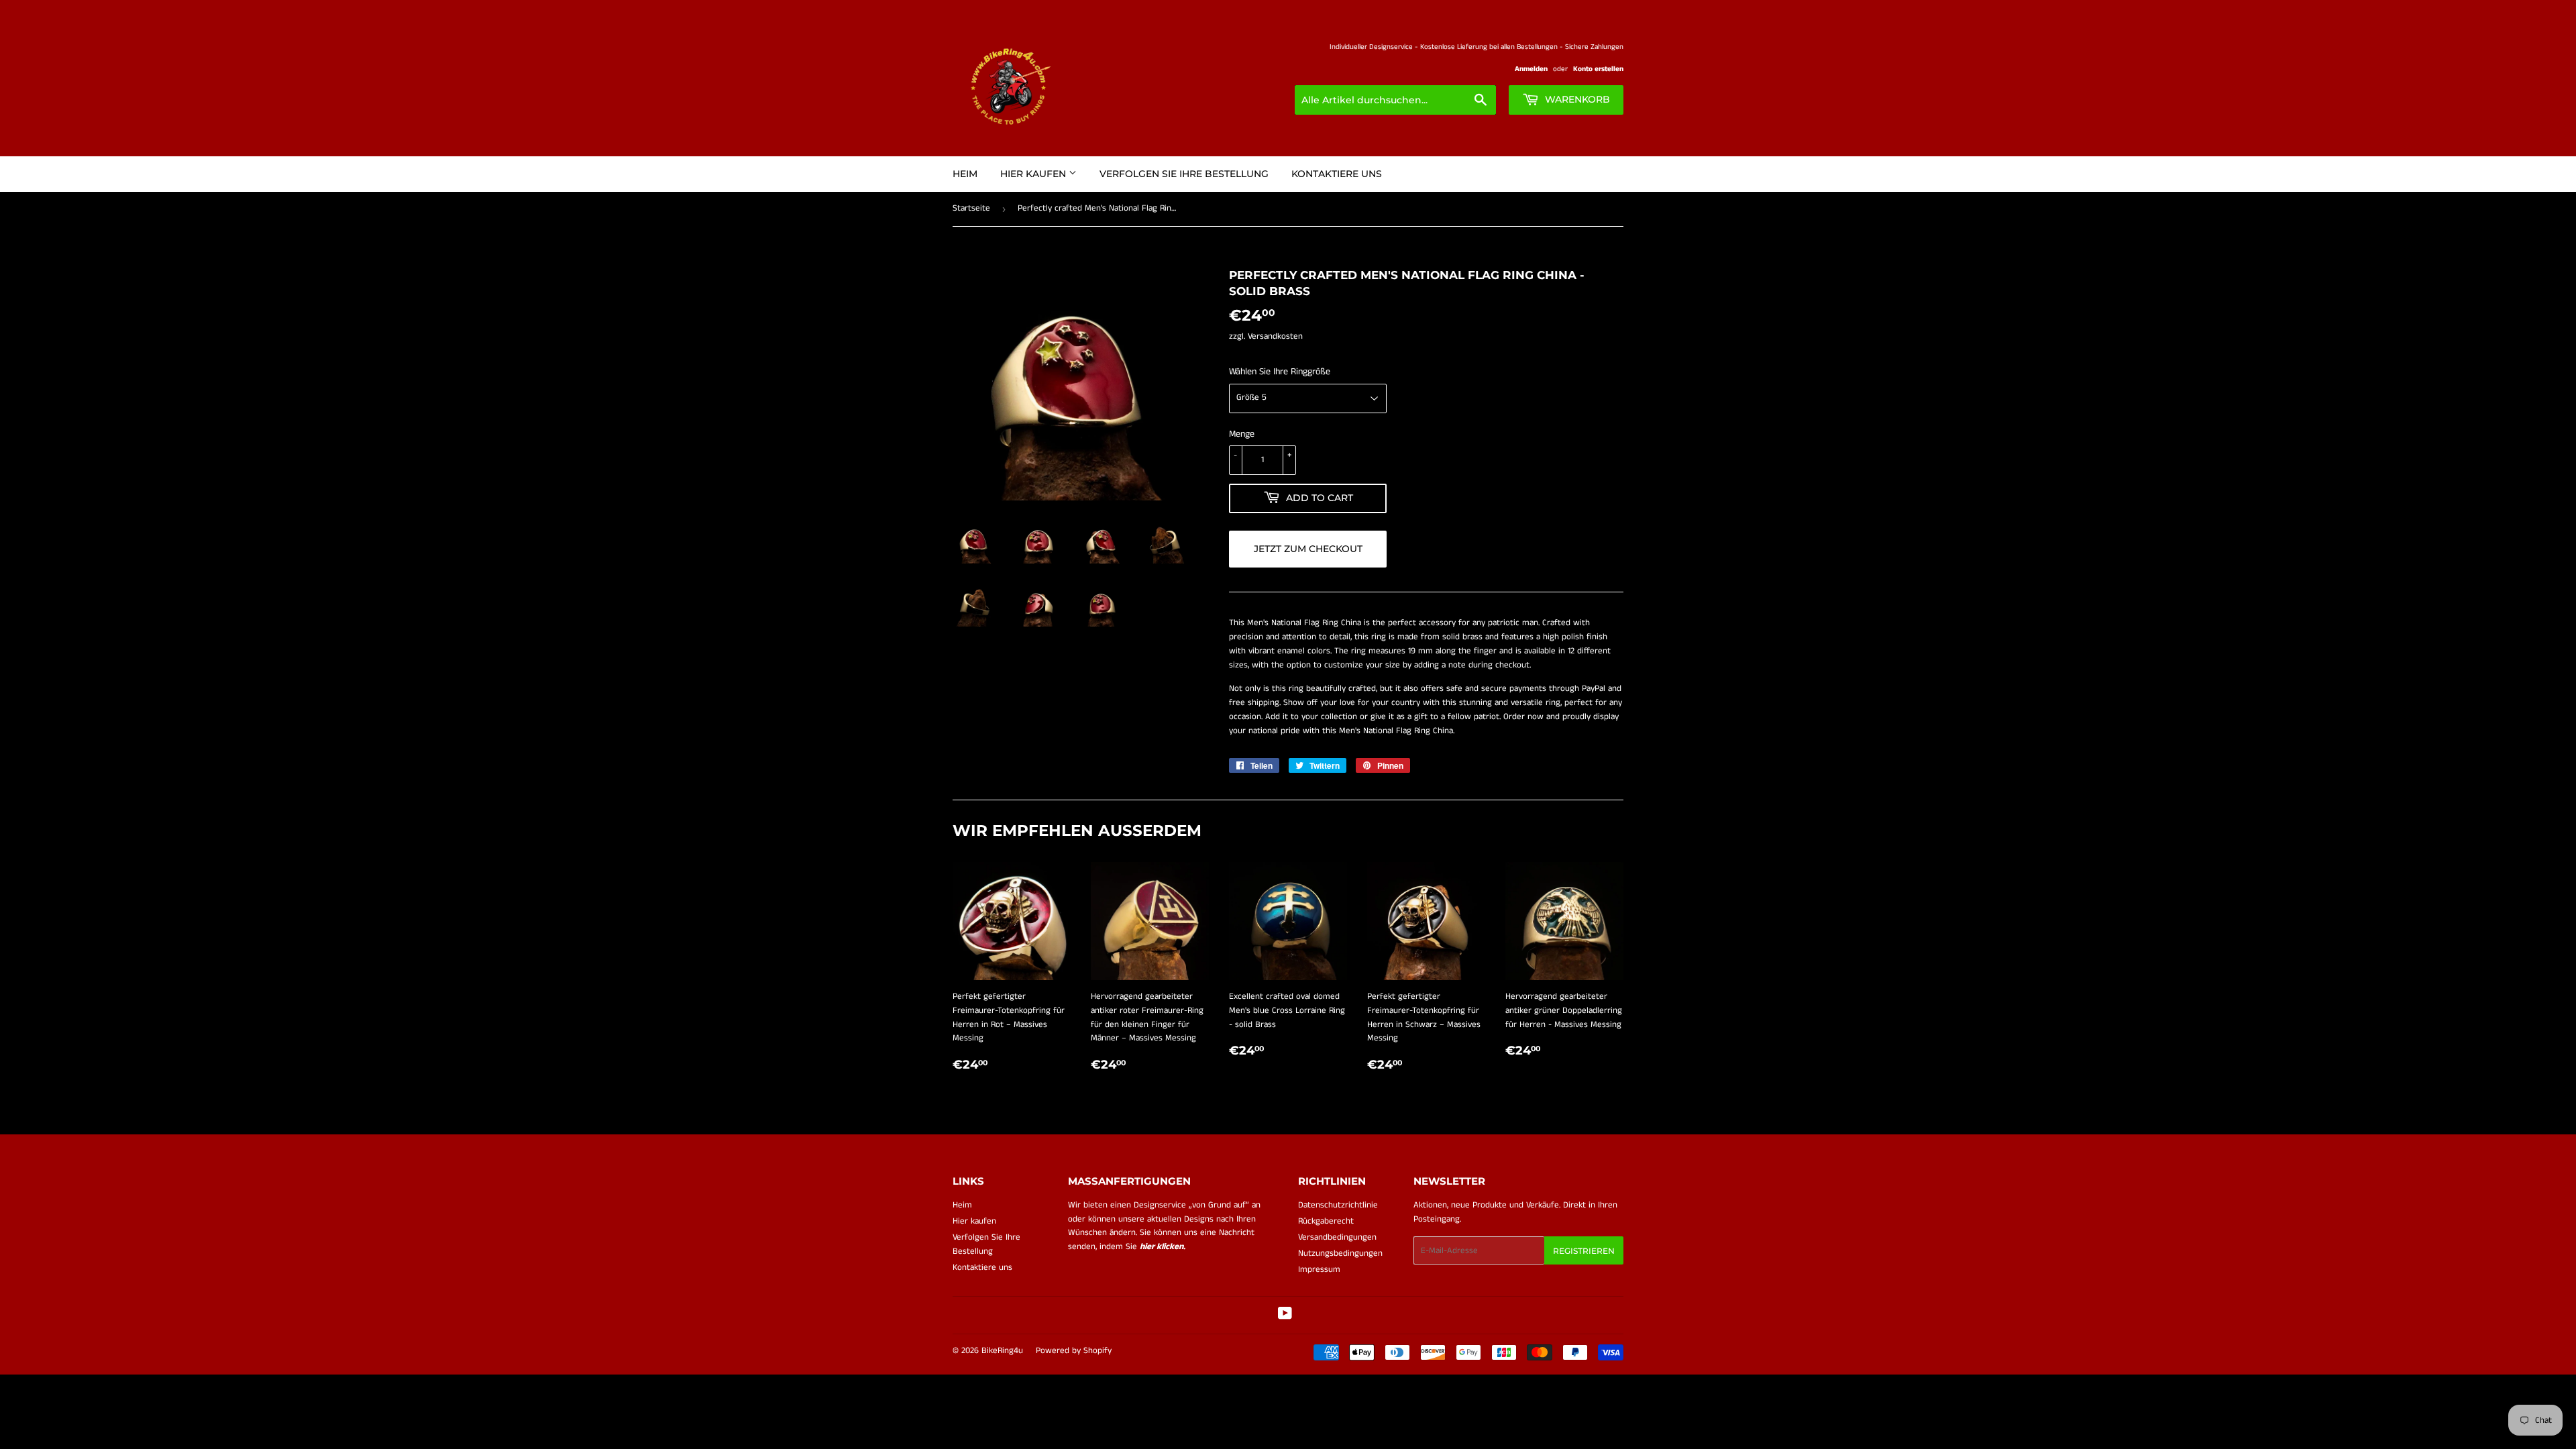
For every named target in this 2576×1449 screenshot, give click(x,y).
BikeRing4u (1002, 1351)
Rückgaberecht (1326, 1221)
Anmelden (1531, 69)
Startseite (971, 208)
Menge (1242, 434)
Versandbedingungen (1337, 1237)
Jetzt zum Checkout (1308, 549)
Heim (965, 174)
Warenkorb (1576, 99)
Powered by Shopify (1074, 1351)
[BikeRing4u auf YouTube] (1285, 1316)
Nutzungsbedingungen (1340, 1253)
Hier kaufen (1034, 174)
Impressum (1319, 1270)
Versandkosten (1275, 336)
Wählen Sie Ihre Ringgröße (1280, 372)
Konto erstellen (1598, 69)
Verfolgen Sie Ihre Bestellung (1184, 174)
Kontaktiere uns (1337, 174)
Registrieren (1584, 1251)
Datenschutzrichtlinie (1338, 1205)
